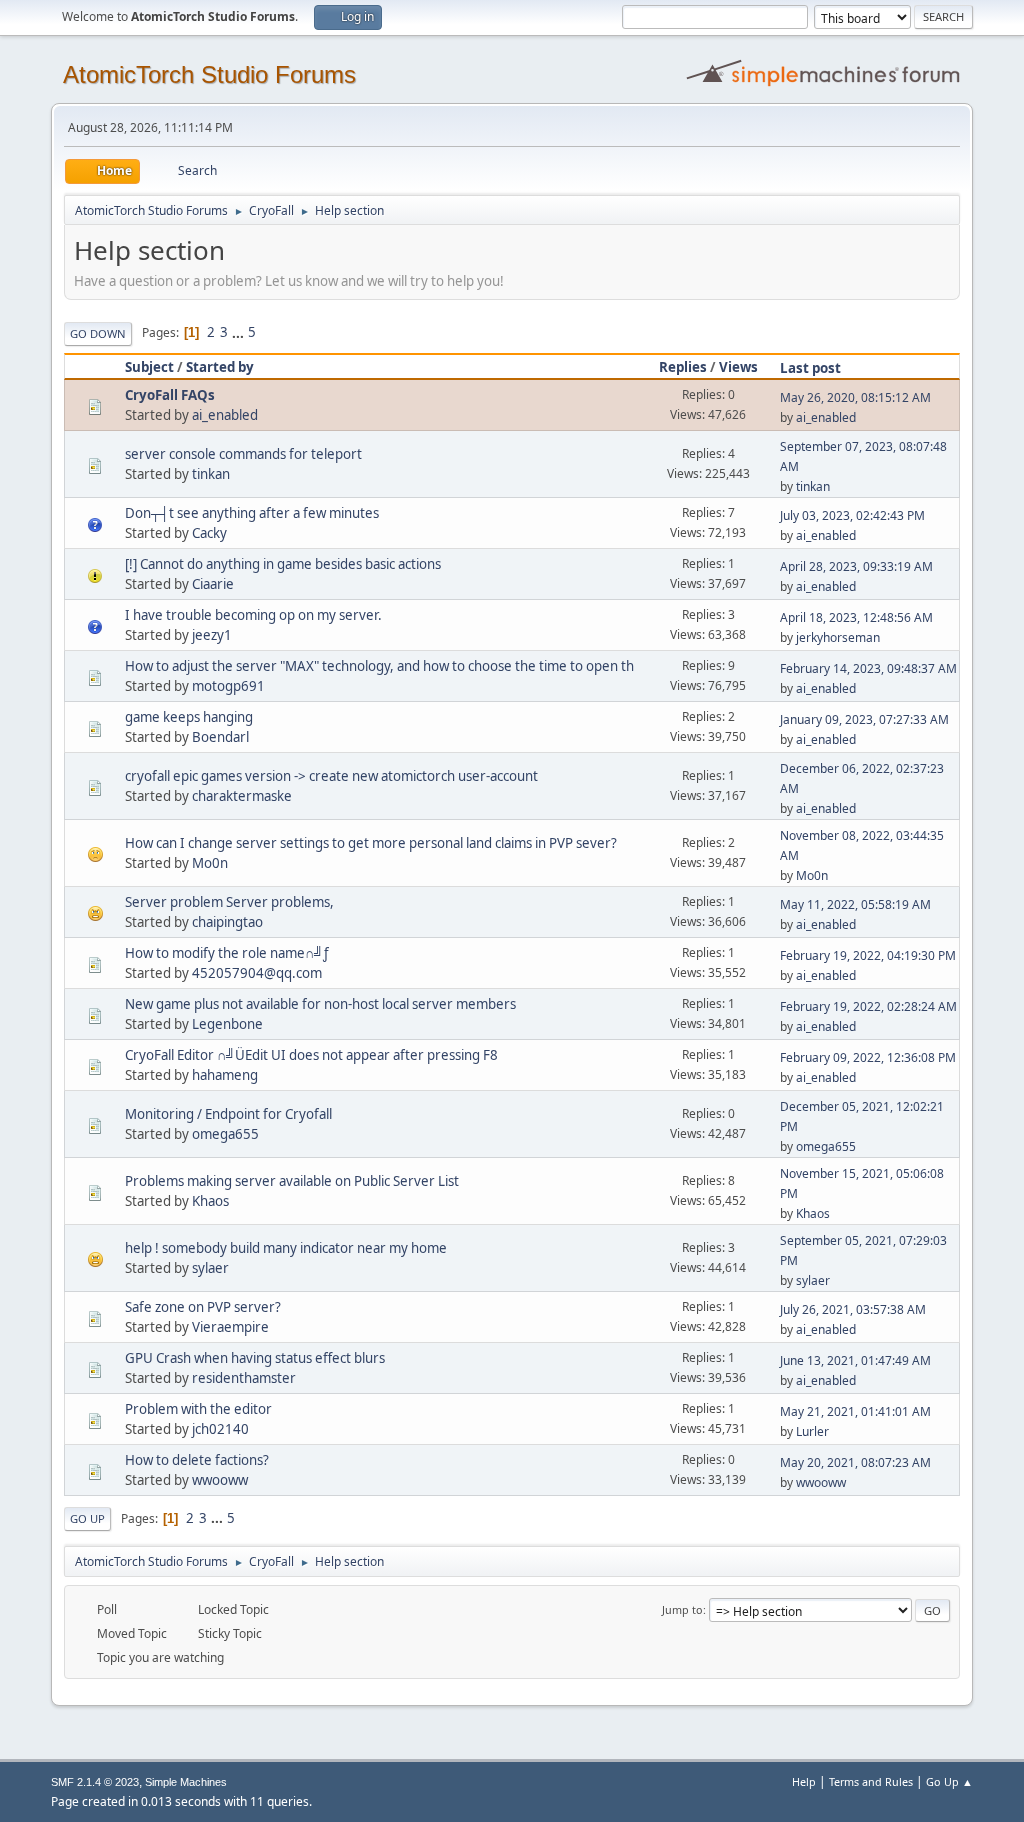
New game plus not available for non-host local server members (320, 1004)
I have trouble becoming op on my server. (253, 615)
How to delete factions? (197, 1460)
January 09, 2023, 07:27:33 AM (864, 719)
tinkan (211, 474)
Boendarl (220, 737)
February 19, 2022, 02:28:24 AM (868, 1006)
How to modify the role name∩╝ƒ (227, 953)
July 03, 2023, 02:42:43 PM (852, 515)
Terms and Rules (871, 1781)
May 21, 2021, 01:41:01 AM (855, 1411)
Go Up (87, 1518)
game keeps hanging (189, 717)
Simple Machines (186, 1782)
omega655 (225, 1134)
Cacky (209, 533)
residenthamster (244, 1378)
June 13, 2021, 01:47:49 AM (855, 1360)
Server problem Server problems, (229, 902)
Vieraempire (230, 1327)
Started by (220, 367)
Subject (149, 367)
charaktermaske (242, 796)
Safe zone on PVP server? (203, 1307)
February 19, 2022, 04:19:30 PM (868, 955)
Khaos (210, 1201)
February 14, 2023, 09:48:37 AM (868, 668)
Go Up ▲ (949, 1781)
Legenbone (227, 1024)
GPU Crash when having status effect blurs (255, 1358)
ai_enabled (225, 415)
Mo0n (210, 863)
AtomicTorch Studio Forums (209, 74)
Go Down (98, 333)
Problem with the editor (198, 1409)
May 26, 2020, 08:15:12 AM (855, 397)
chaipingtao (227, 922)
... (239, 332)
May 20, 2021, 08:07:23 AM (855, 1462)
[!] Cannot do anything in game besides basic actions (283, 564)
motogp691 (228, 686)
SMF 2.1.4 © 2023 (95, 1782)
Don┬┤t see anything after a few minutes (252, 513)
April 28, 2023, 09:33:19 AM (856, 566)
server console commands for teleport (243, 454)
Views (738, 367)
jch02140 (220, 1429)
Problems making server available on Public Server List (292, 1181)
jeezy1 (212, 635)
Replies (683, 367)
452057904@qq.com (257, 973)
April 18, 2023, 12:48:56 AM (856, 617)
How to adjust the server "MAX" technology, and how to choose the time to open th (379, 666)
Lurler (812, 1431)
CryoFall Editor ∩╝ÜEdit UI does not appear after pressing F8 (311, 1055)
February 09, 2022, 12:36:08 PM (868, 1057)
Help (804, 1781)
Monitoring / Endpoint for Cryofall (228, 1114)
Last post (810, 368)
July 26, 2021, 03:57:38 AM (853, 1309)
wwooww (220, 1480)
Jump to (682, 1609)
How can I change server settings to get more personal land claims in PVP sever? (371, 843)
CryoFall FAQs (170, 395)
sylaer (210, 1268)
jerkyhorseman (838, 637)
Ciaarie (213, 584)
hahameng (225, 1075)
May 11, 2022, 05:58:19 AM (855, 904)
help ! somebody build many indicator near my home (286, 1248)
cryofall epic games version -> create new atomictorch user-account (331, 776)
